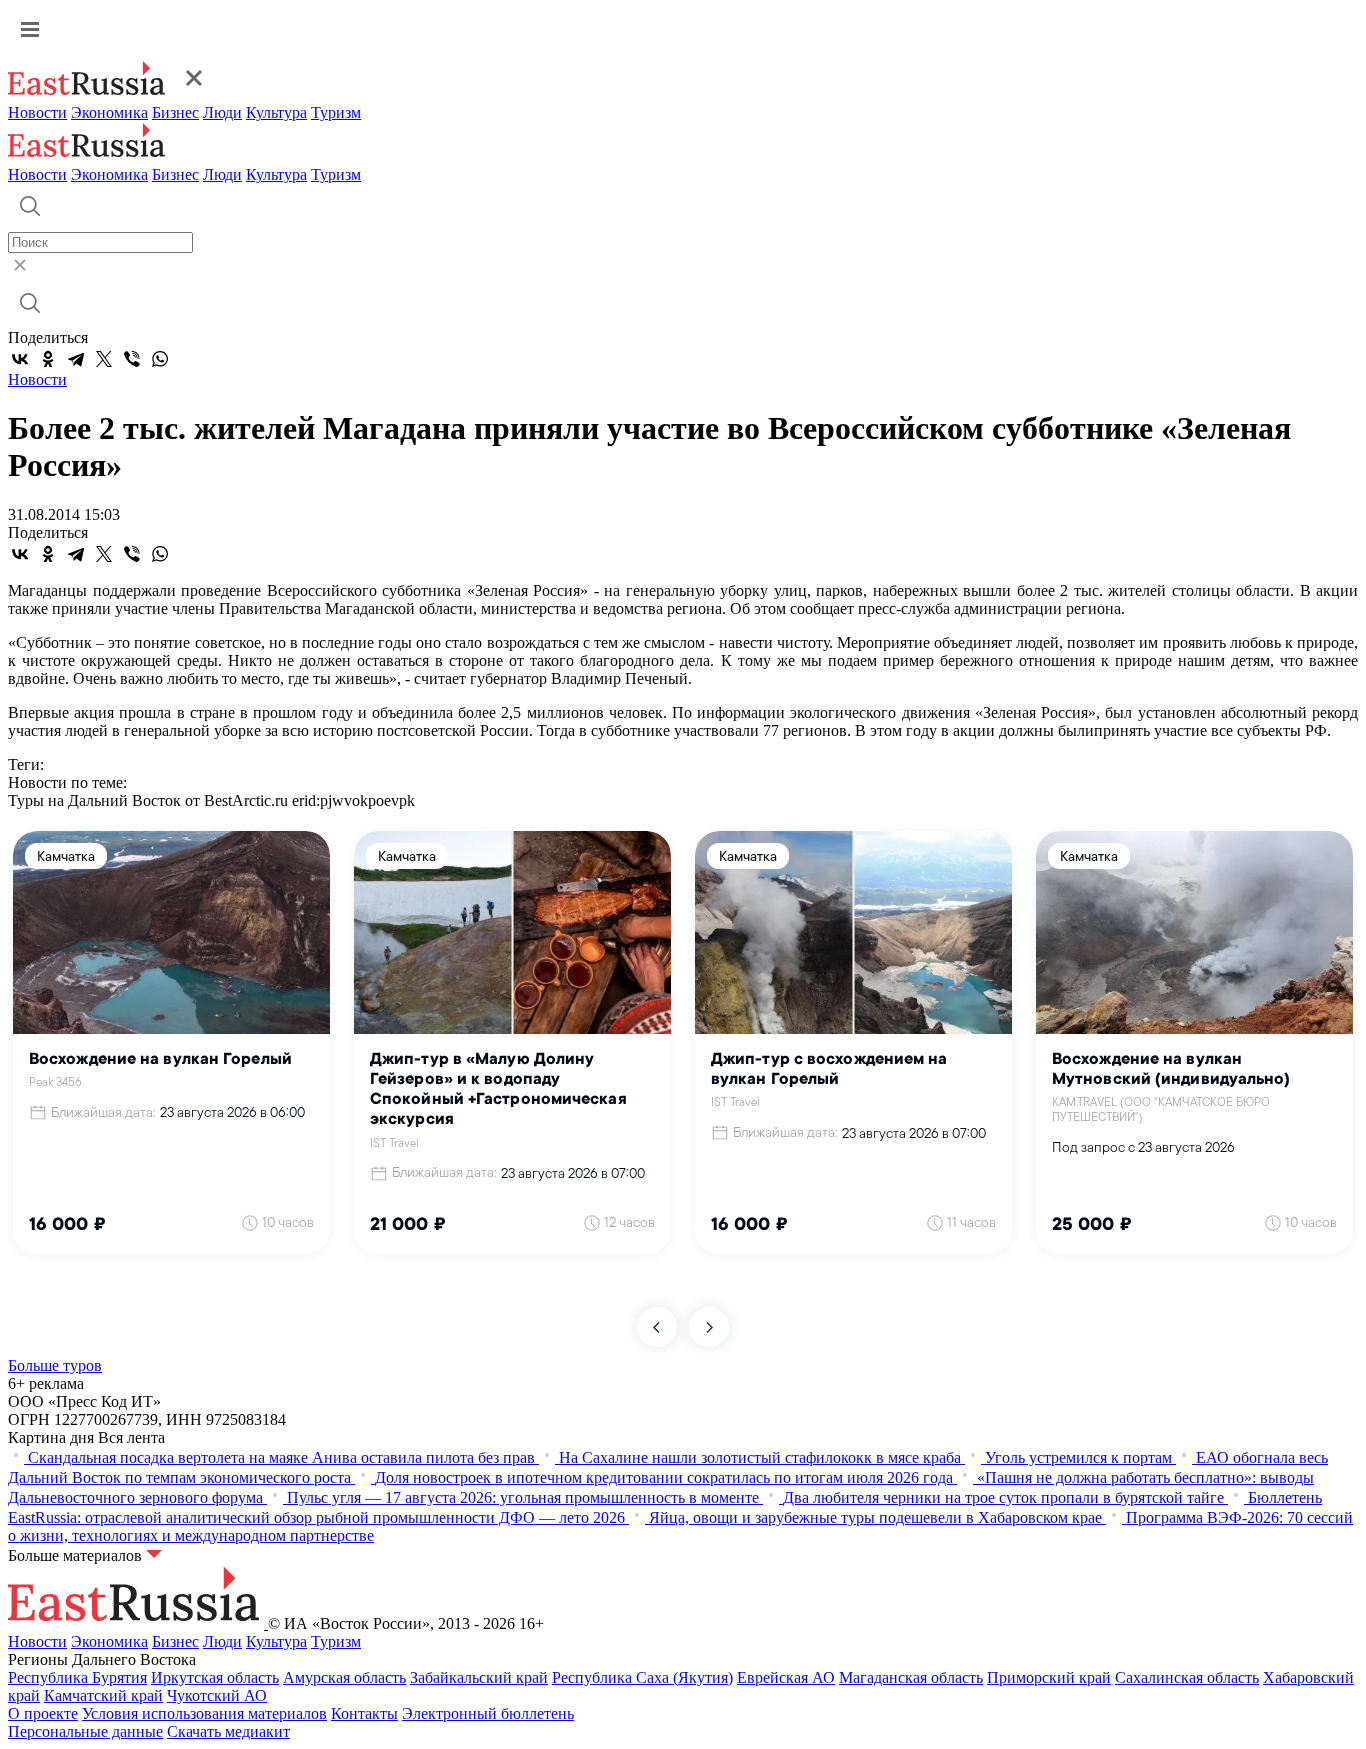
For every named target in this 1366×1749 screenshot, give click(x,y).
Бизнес (175, 112)
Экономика (109, 112)
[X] (104, 359)
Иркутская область (215, 1677)
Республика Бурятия (77, 1677)
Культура (276, 112)
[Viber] (132, 359)
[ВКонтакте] (20, 359)
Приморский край (1049, 1677)
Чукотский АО (217, 1695)
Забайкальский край (479, 1677)
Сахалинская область (1187, 1677)
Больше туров (55, 1365)
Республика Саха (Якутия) (642, 1677)
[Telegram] (76, 359)
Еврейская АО (786, 1677)
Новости (37, 112)
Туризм (336, 112)
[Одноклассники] (48, 359)
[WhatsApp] (160, 359)
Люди (222, 112)
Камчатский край (103, 1695)
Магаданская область (911, 1677)
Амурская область (344, 1677)
